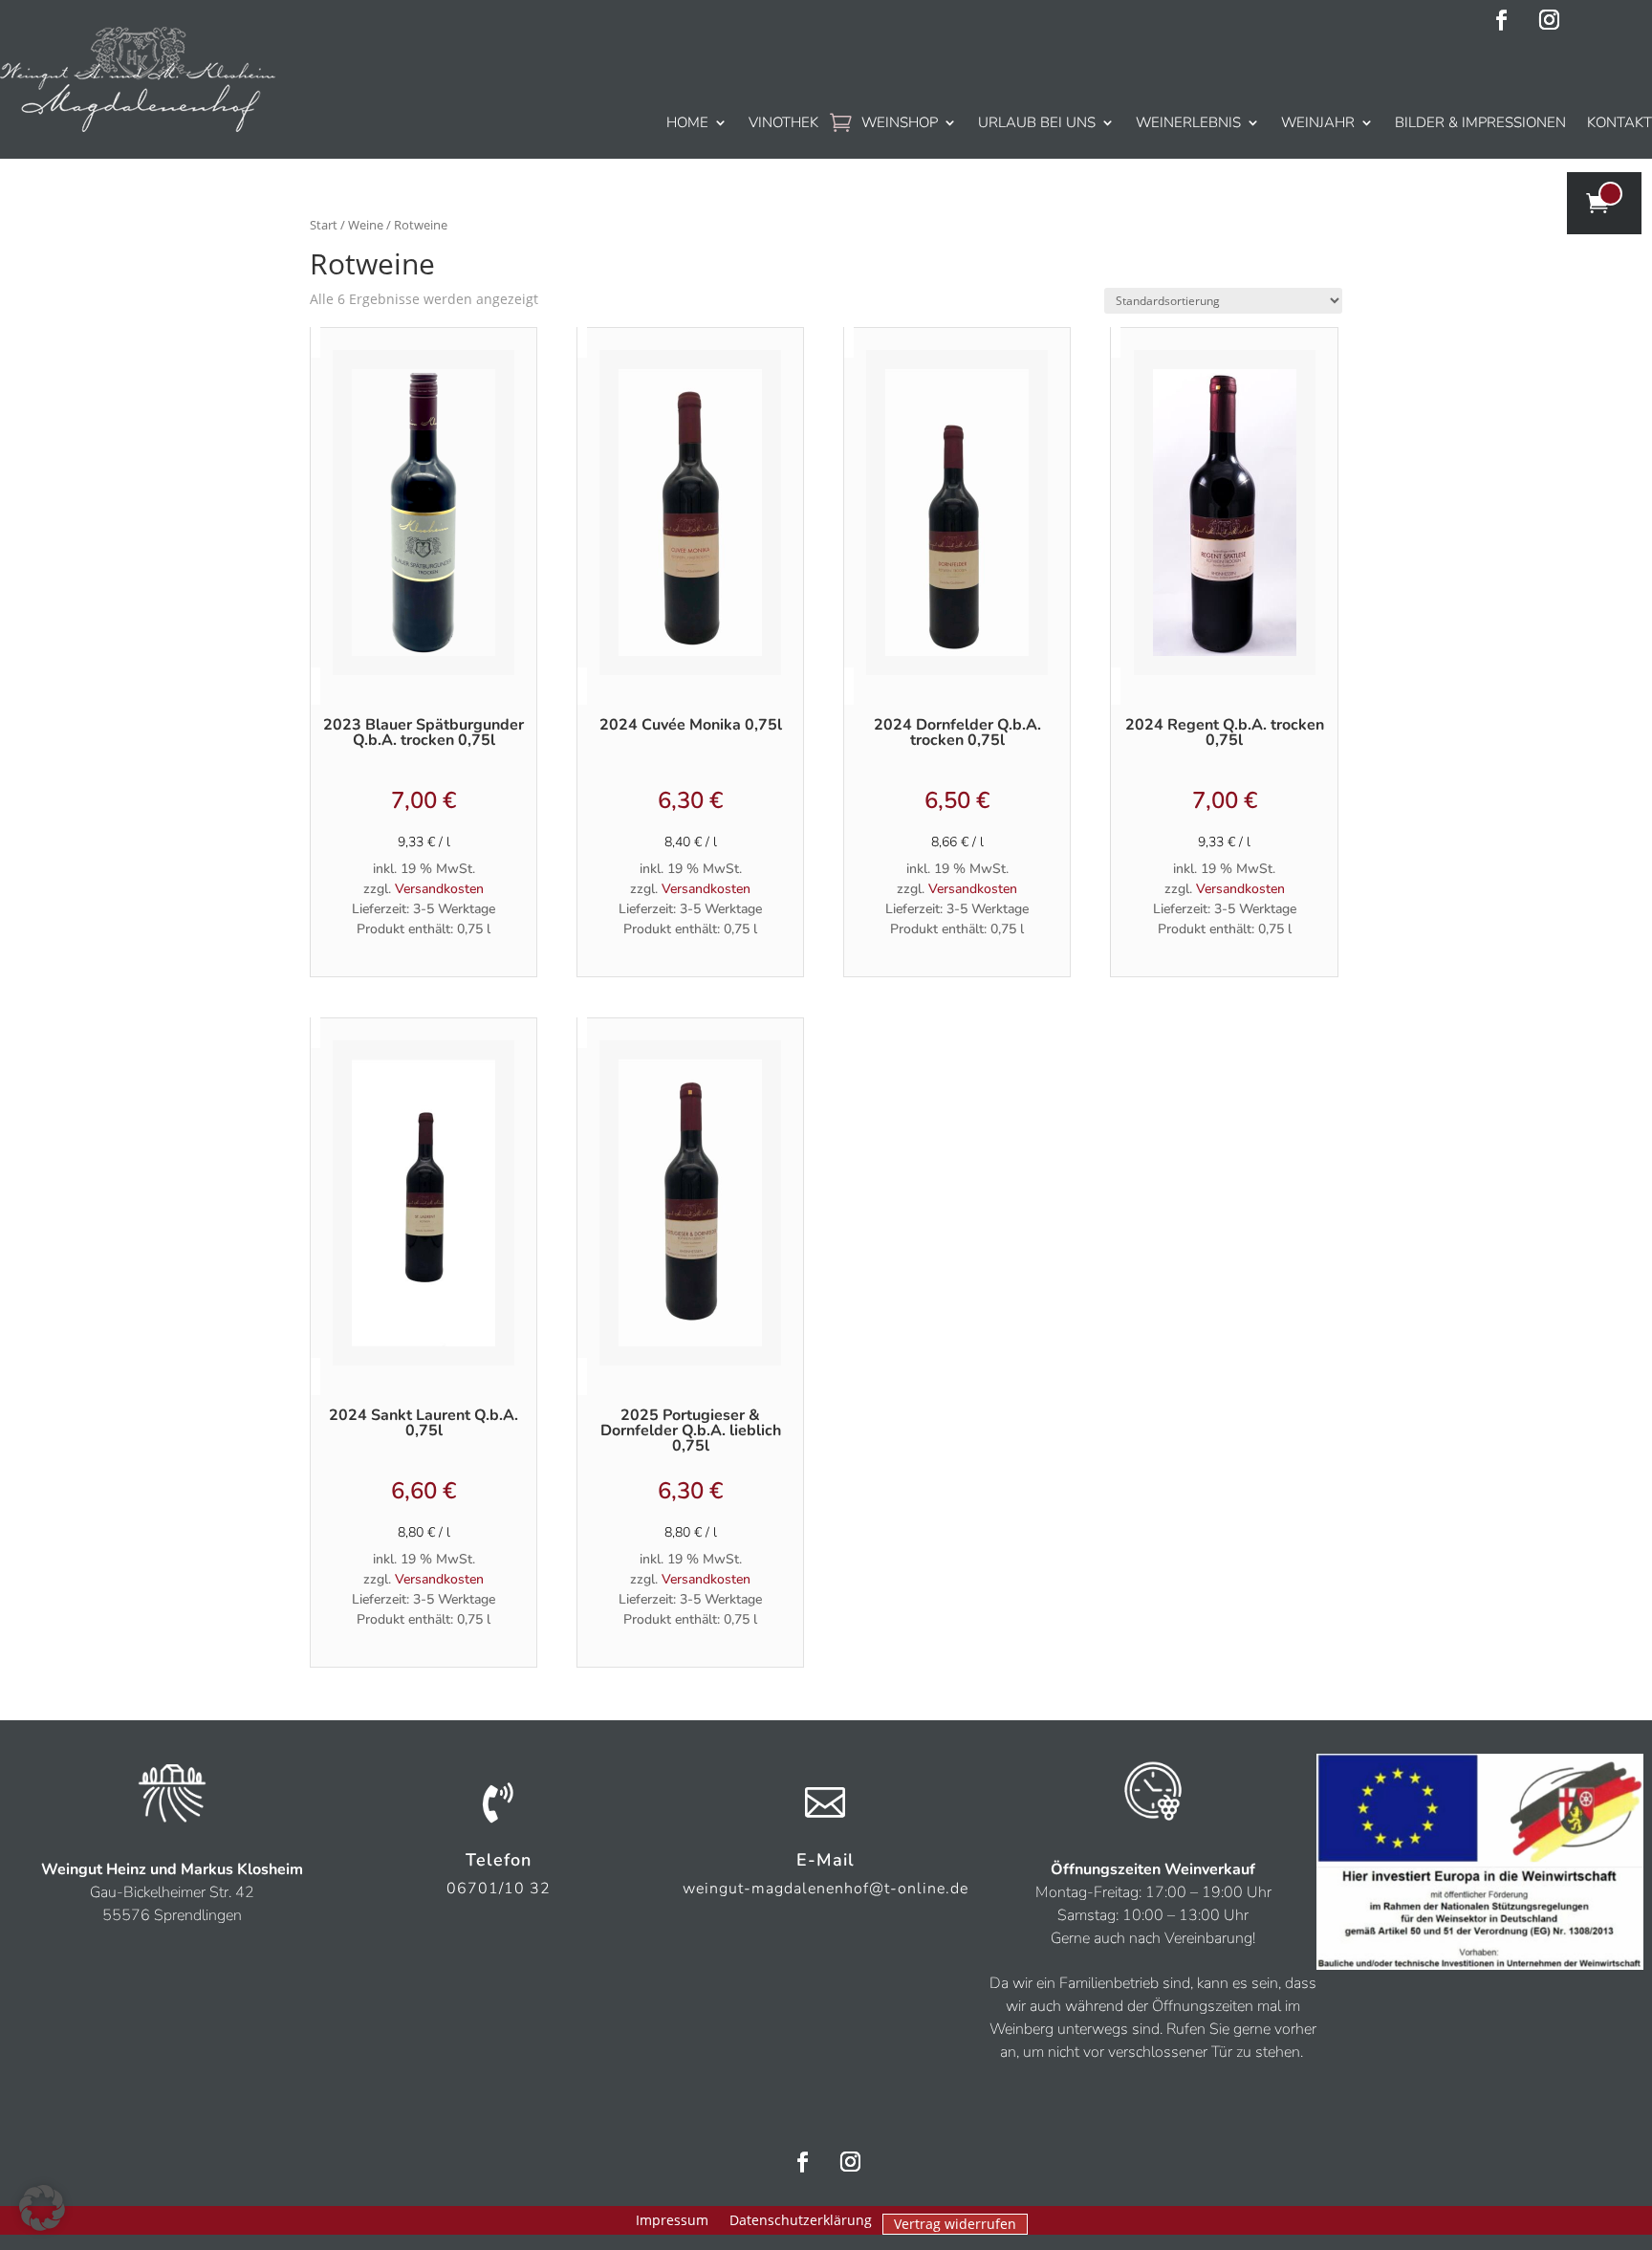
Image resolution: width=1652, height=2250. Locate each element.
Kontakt (1619, 122)
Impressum (672, 2221)
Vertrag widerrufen (955, 2224)
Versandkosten (439, 889)
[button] (42, 2208)
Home (687, 122)
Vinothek (783, 122)
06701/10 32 (499, 1889)
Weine (366, 225)
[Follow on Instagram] (1550, 20)
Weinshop (900, 122)
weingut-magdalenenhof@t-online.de (826, 1889)
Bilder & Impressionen (1480, 122)
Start (324, 225)
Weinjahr (1318, 122)
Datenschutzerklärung (801, 2221)
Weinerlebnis (1188, 122)
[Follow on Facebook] (1502, 20)
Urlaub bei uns (1037, 122)
